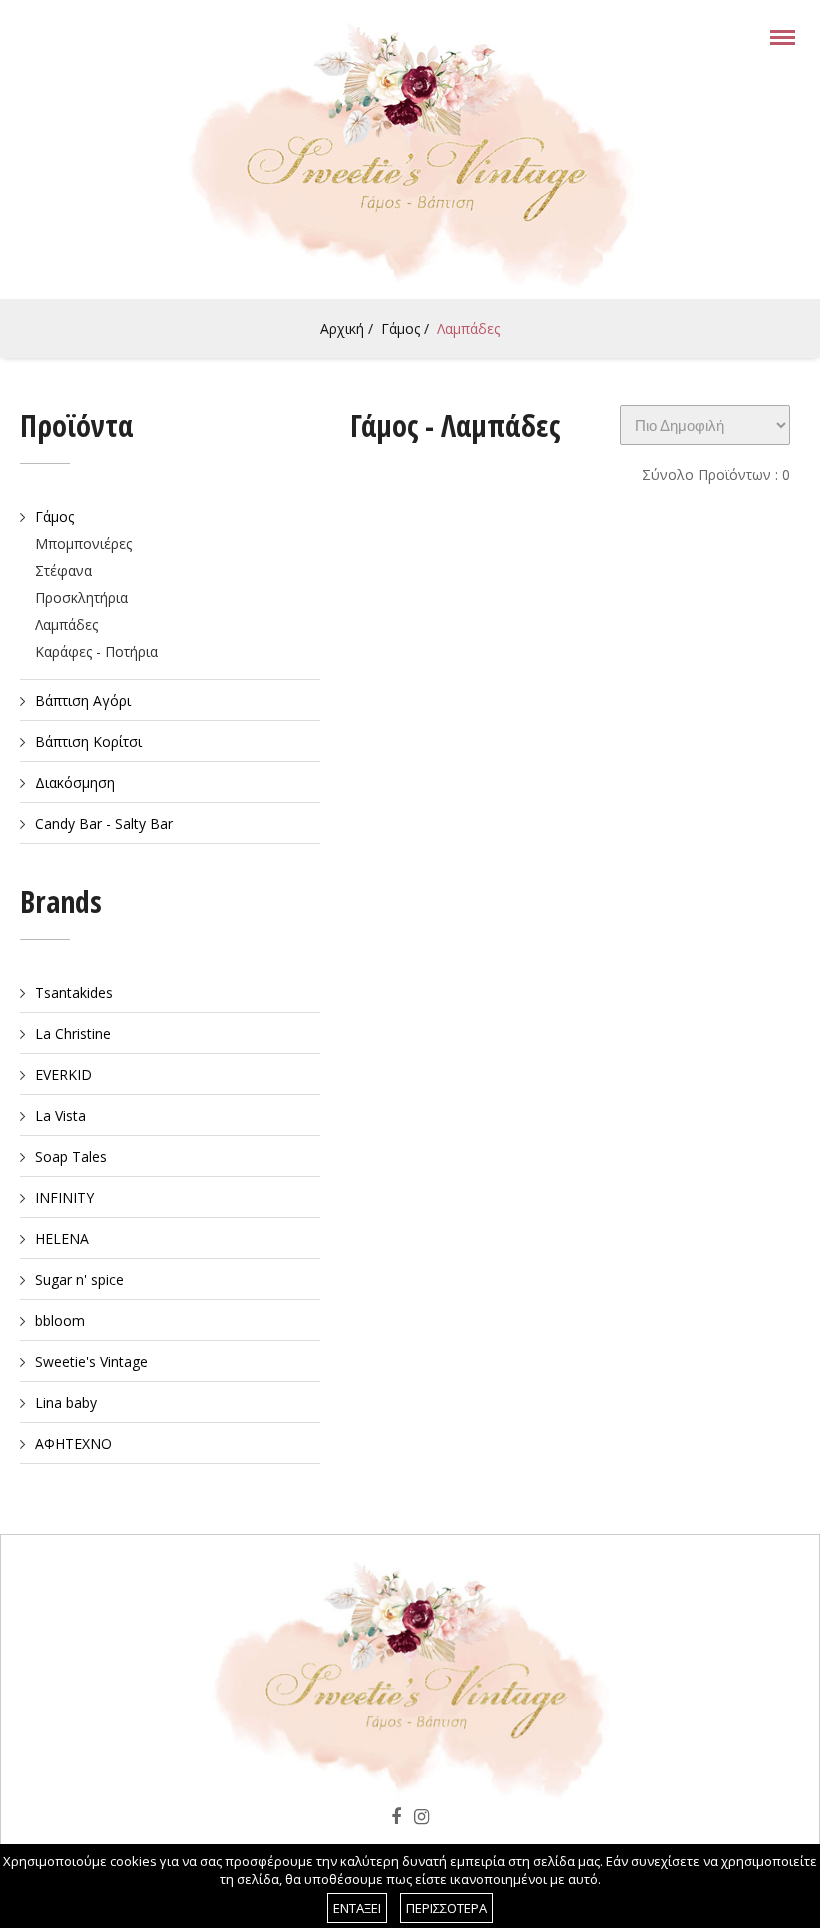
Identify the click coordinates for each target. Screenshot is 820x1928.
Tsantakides (74, 992)
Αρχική (342, 328)
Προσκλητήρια (81, 597)
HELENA (62, 1238)
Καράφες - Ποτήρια (96, 651)
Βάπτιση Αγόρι (83, 700)
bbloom (60, 1320)
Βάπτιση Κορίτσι (88, 741)
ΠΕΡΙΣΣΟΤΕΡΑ (446, 1908)
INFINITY (64, 1197)
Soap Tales (71, 1156)
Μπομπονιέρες (83, 543)
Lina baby (66, 1402)
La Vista (60, 1115)
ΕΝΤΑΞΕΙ (357, 1908)
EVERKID (63, 1074)
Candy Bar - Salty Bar (104, 823)
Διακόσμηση (75, 782)
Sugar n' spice (79, 1279)
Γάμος (400, 328)
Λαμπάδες (468, 328)
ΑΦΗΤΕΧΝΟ (73, 1443)
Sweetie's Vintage (91, 1361)
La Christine (73, 1033)
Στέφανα (63, 570)
